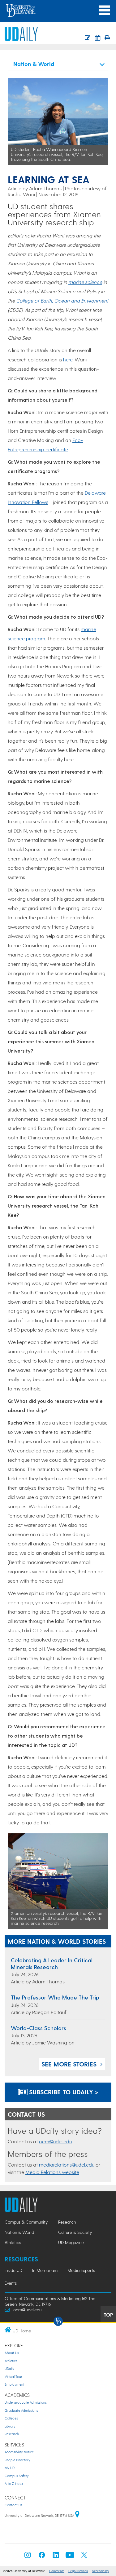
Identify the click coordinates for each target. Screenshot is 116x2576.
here (68, 359)
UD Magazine (71, 2242)
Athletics (13, 2242)
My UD (10, 2468)
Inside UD (13, 2270)
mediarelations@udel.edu (67, 2165)
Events (11, 2283)
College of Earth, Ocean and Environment (62, 300)
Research (67, 2222)
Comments (57, 2571)
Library (10, 2426)
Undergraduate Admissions (26, 2402)
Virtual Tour (13, 2377)
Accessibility (100, 2571)
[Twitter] (84, 2557)
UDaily (9, 2368)
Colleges (11, 2418)
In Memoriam (45, 2270)
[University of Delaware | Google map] (77, 2515)
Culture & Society (75, 2232)
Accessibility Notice (19, 2452)
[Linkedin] (56, 2557)
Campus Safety (17, 2476)
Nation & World (19, 2232)
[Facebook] (42, 2557)
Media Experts (81, 2270)
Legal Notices (78, 2571)
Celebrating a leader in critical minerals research (52, 1963)
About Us (12, 2353)
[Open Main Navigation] (105, 10)
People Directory (17, 2460)
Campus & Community (26, 2222)
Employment (15, 2384)
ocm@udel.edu (55, 2141)
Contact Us (13, 2505)
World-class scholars (39, 2028)
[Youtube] (70, 2557)
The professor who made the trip (55, 1997)
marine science (85, 282)
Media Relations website (52, 2172)
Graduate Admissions (21, 2410)
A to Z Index (14, 2483)
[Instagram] (28, 2557)
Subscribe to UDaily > (63, 2092)
